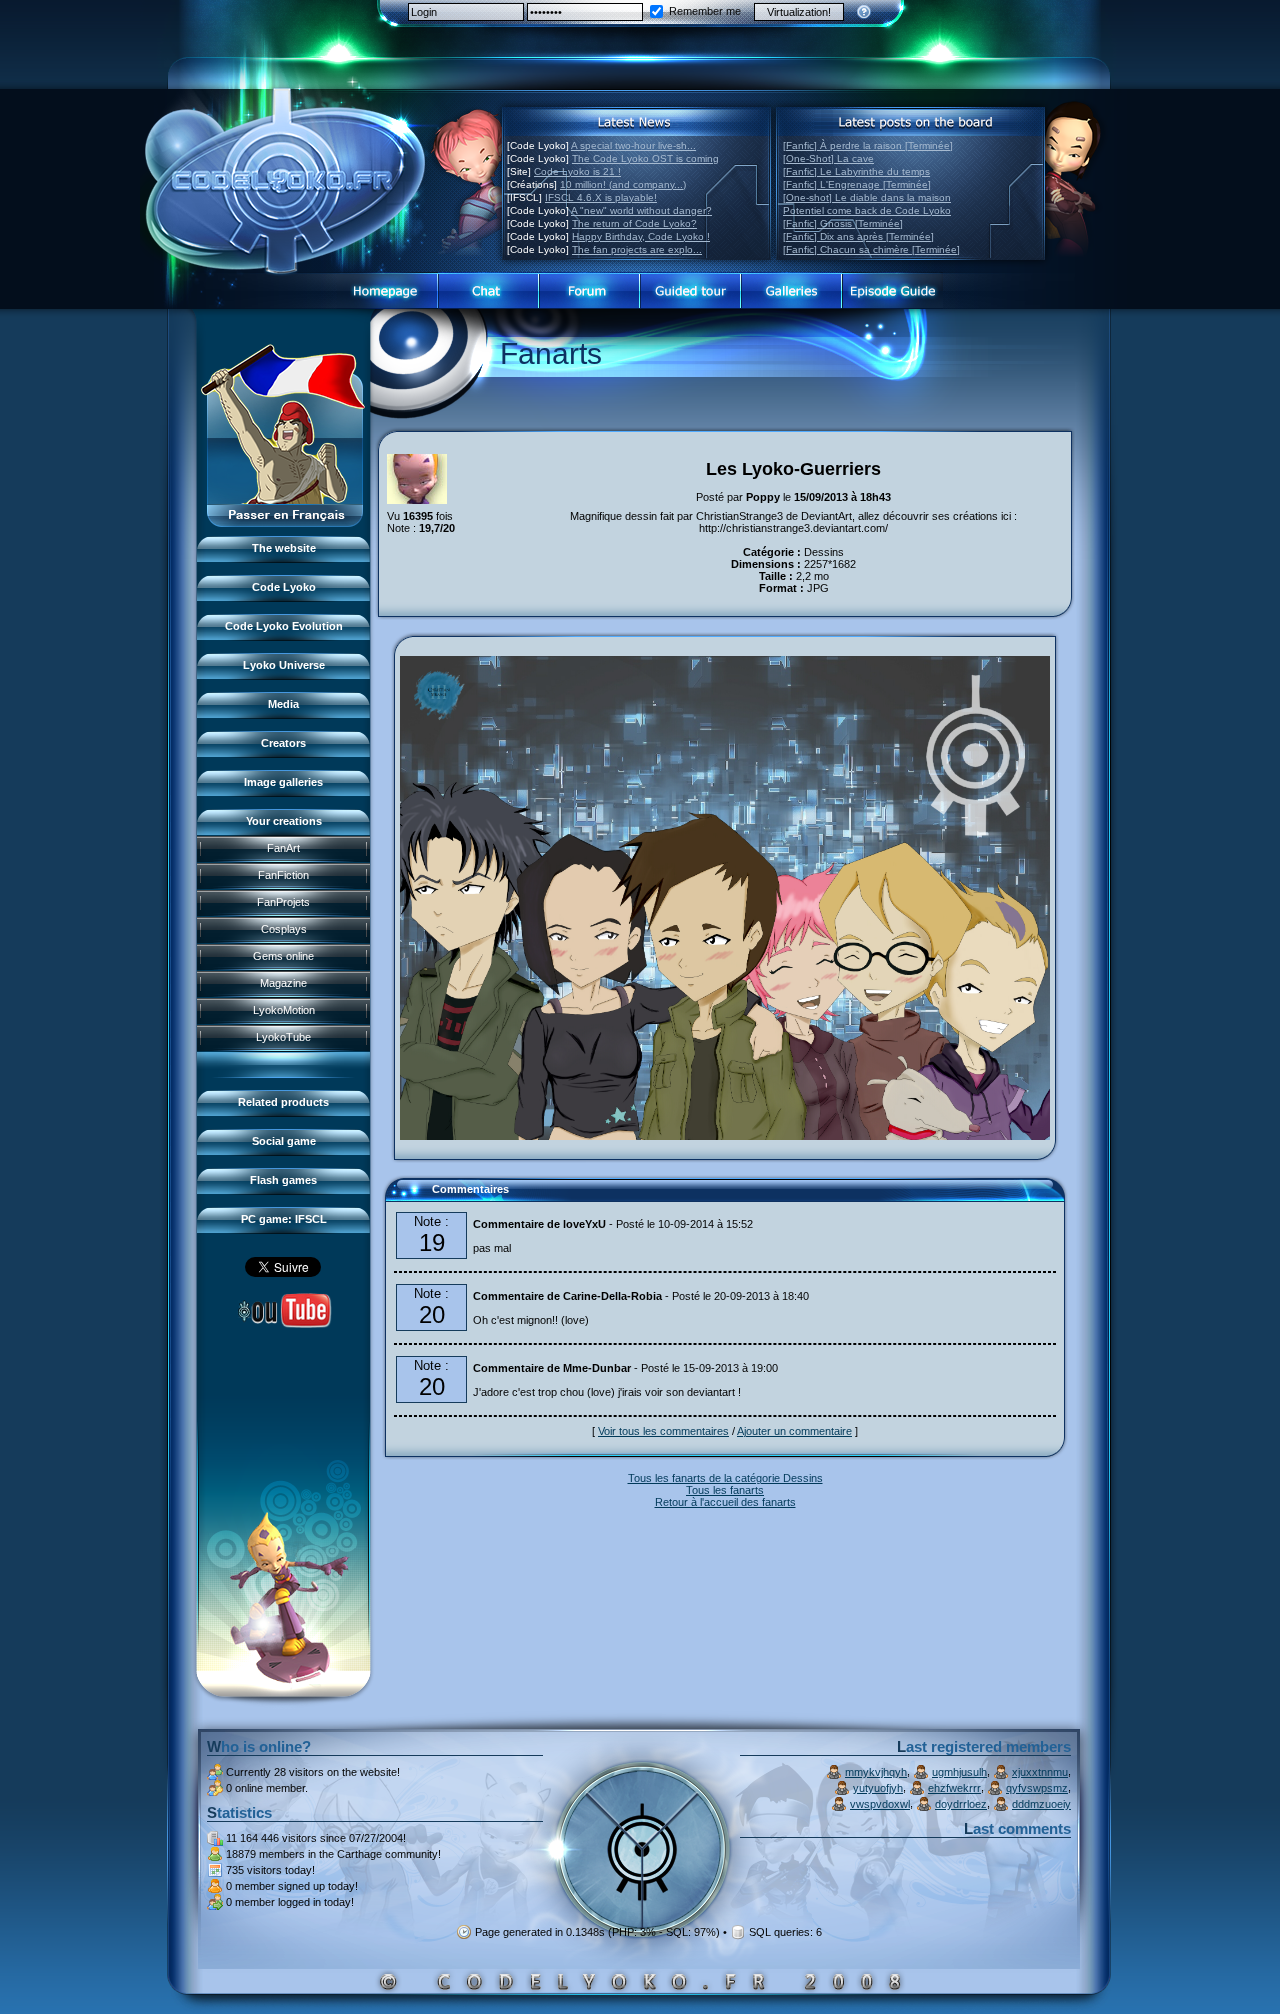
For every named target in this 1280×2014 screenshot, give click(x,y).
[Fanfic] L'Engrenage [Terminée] (857, 184)
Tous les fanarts (725, 1490)
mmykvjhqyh (876, 1772)
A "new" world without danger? (641, 210)
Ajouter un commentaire (794, 1431)
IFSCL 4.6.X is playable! (601, 197)
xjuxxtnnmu (1040, 1772)
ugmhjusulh (959, 1772)
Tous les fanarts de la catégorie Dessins (725, 1478)
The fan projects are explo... (637, 249)
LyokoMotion (284, 1010)
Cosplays (284, 929)
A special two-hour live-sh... (633, 145)
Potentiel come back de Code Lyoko (867, 210)
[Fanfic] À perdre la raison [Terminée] (868, 145)
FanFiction (283, 875)
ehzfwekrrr (954, 1788)
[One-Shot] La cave (828, 158)
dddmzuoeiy (1041, 1804)
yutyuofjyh (878, 1788)
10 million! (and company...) (623, 184)
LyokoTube (283, 1037)
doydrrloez (961, 1804)
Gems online (283, 956)
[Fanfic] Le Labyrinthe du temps (856, 171)
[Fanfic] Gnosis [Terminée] (843, 223)
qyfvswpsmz (1037, 1788)
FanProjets (283, 902)
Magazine (283, 983)
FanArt (283, 848)
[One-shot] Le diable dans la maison (867, 197)
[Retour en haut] (407, 1198)
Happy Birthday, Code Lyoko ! (641, 236)
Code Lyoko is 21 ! (577, 171)
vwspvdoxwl (880, 1804)
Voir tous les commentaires (663, 1431)
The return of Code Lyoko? (634, 223)
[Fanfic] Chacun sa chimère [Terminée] (871, 249)
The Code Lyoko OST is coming (645, 158)
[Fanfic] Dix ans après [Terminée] (858, 236)
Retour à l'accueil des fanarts (725, 1502)
